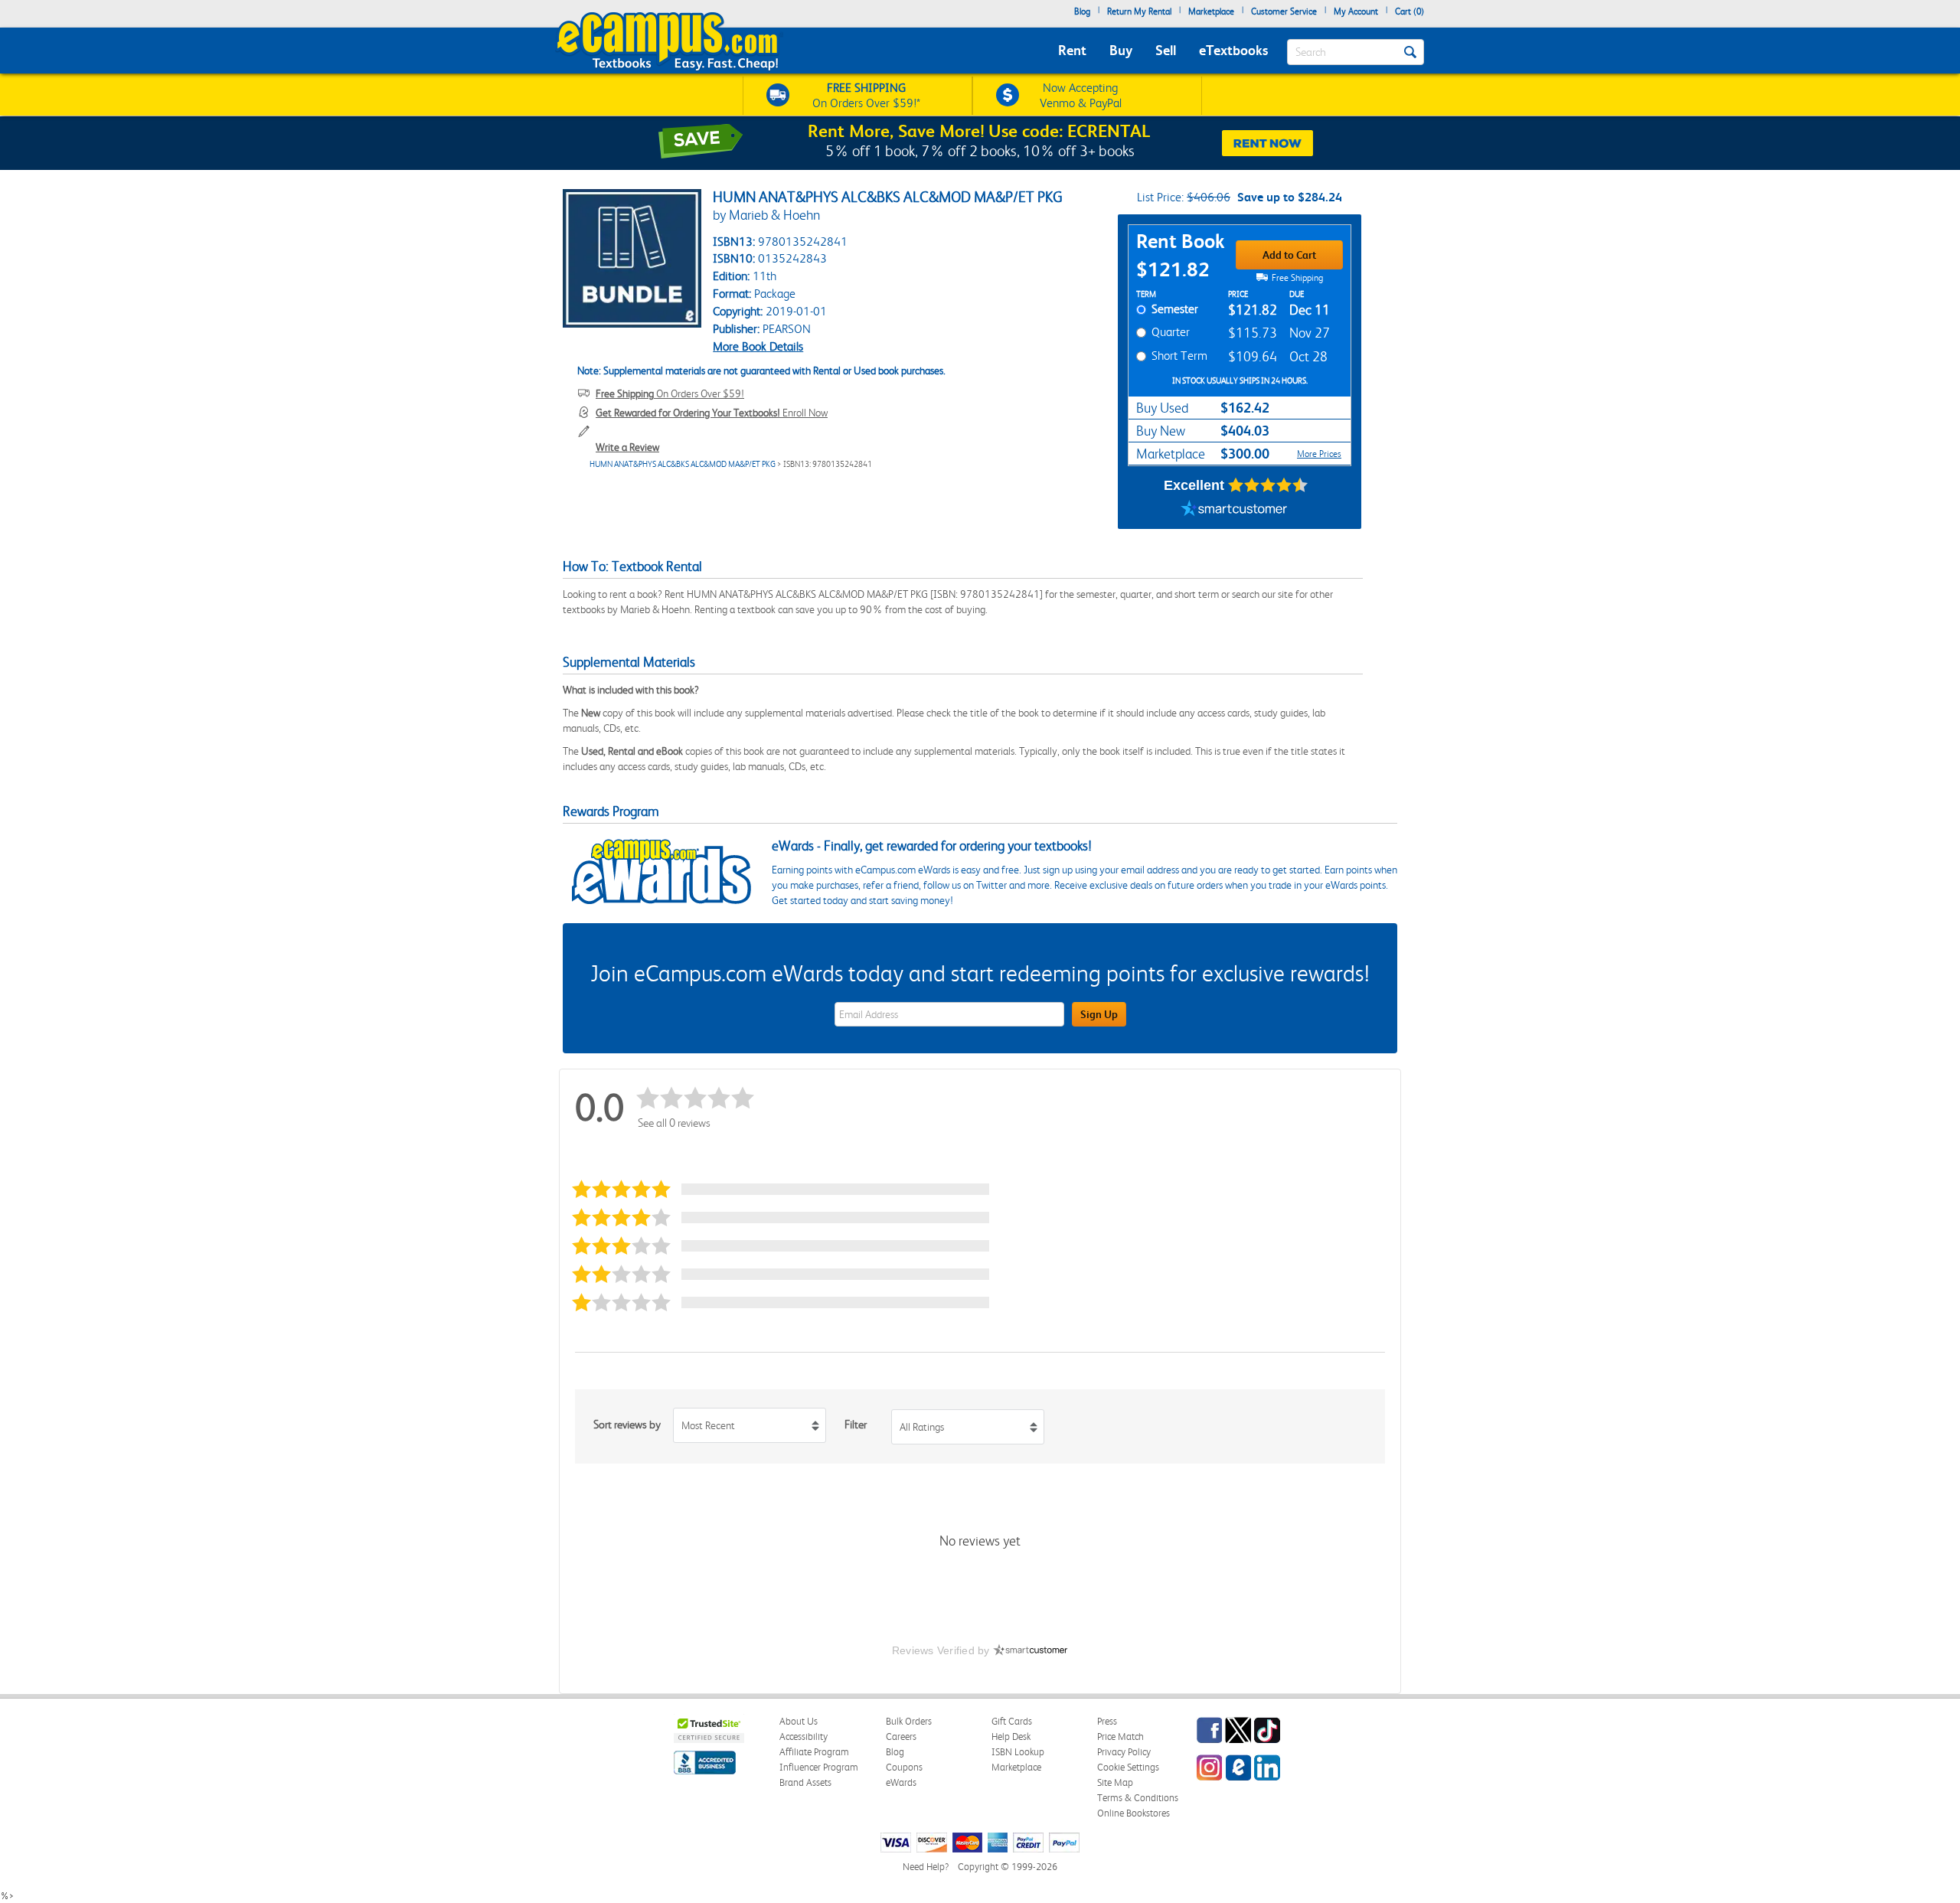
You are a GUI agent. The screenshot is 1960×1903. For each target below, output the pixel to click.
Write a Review (627, 447)
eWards (901, 1782)
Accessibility (804, 1737)
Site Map (1115, 1782)
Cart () (1410, 11)
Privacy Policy (1124, 1752)
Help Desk (1011, 1737)
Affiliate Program (814, 1752)
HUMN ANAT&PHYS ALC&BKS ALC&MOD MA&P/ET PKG (683, 464)
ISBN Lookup (1018, 1752)
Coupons (904, 1767)
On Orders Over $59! (670, 393)
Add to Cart (1289, 255)
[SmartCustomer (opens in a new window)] (1234, 510)
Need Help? (926, 1867)
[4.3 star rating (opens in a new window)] (1268, 485)
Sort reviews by (627, 1425)
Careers (901, 1737)
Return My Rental (1139, 11)
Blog (1082, 11)
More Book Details (758, 346)
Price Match (1120, 1737)
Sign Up (1099, 1014)
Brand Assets (805, 1782)
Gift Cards (1012, 1721)
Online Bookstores (1134, 1813)
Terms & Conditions (1138, 1798)
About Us (799, 1721)
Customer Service (1284, 11)
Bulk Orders (909, 1721)
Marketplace (1211, 11)
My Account (1356, 11)
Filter (856, 1425)
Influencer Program (819, 1767)
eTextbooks (1233, 50)
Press (1107, 1721)
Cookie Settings (1128, 1767)
